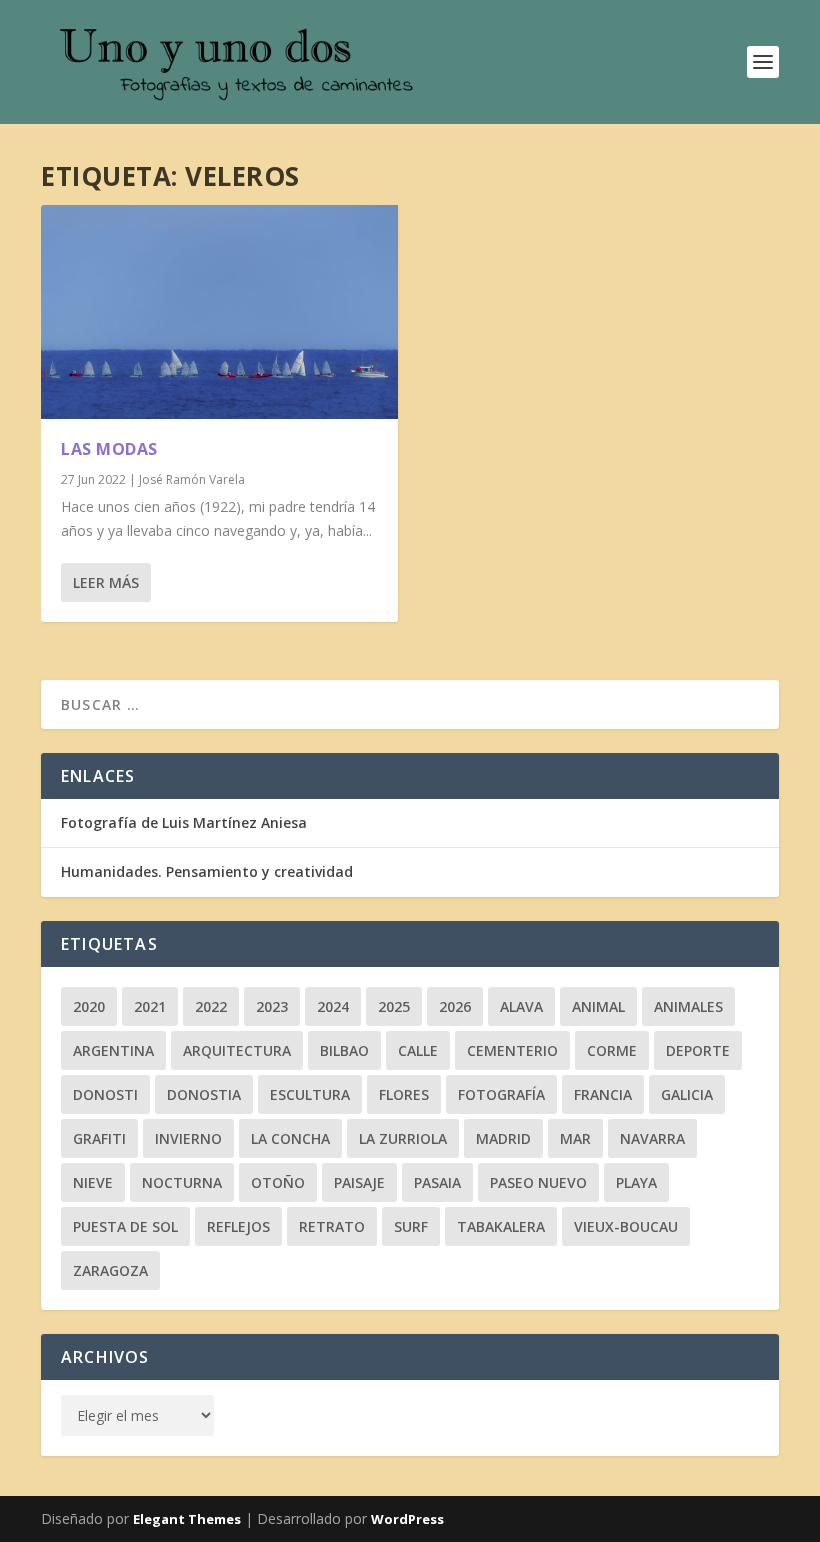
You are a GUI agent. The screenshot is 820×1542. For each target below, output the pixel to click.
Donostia (204, 1094)
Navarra (652, 1138)
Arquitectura (237, 1050)
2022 (211, 1006)
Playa (636, 1182)
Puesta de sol (125, 1226)
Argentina (113, 1050)
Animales (688, 1006)
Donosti (105, 1094)
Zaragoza (110, 1270)
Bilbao (344, 1050)
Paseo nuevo (538, 1182)
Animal (598, 1006)
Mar (575, 1138)
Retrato (332, 1226)
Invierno (188, 1138)
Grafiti (99, 1138)
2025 (394, 1006)
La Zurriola (403, 1138)
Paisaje (359, 1182)
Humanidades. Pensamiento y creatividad (207, 871)
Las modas (109, 449)
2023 (272, 1006)
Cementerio (512, 1050)
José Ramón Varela (192, 479)
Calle (418, 1050)
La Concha (290, 1138)
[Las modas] (219, 312)
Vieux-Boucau (626, 1226)
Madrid (503, 1138)
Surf (411, 1226)
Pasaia (437, 1182)
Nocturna (182, 1182)
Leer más (106, 582)
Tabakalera (501, 1226)
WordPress (407, 1519)
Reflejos (238, 1226)
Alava (521, 1006)
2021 (150, 1006)
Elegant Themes (187, 1519)
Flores (404, 1094)
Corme (612, 1050)
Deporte (698, 1050)
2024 (333, 1006)
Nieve (93, 1182)
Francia (603, 1094)
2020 (89, 1006)
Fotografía (501, 1094)
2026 (455, 1006)
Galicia (687, 1094)
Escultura (310, 1094)
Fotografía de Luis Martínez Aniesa (184, 822)
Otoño (278, 1182)
